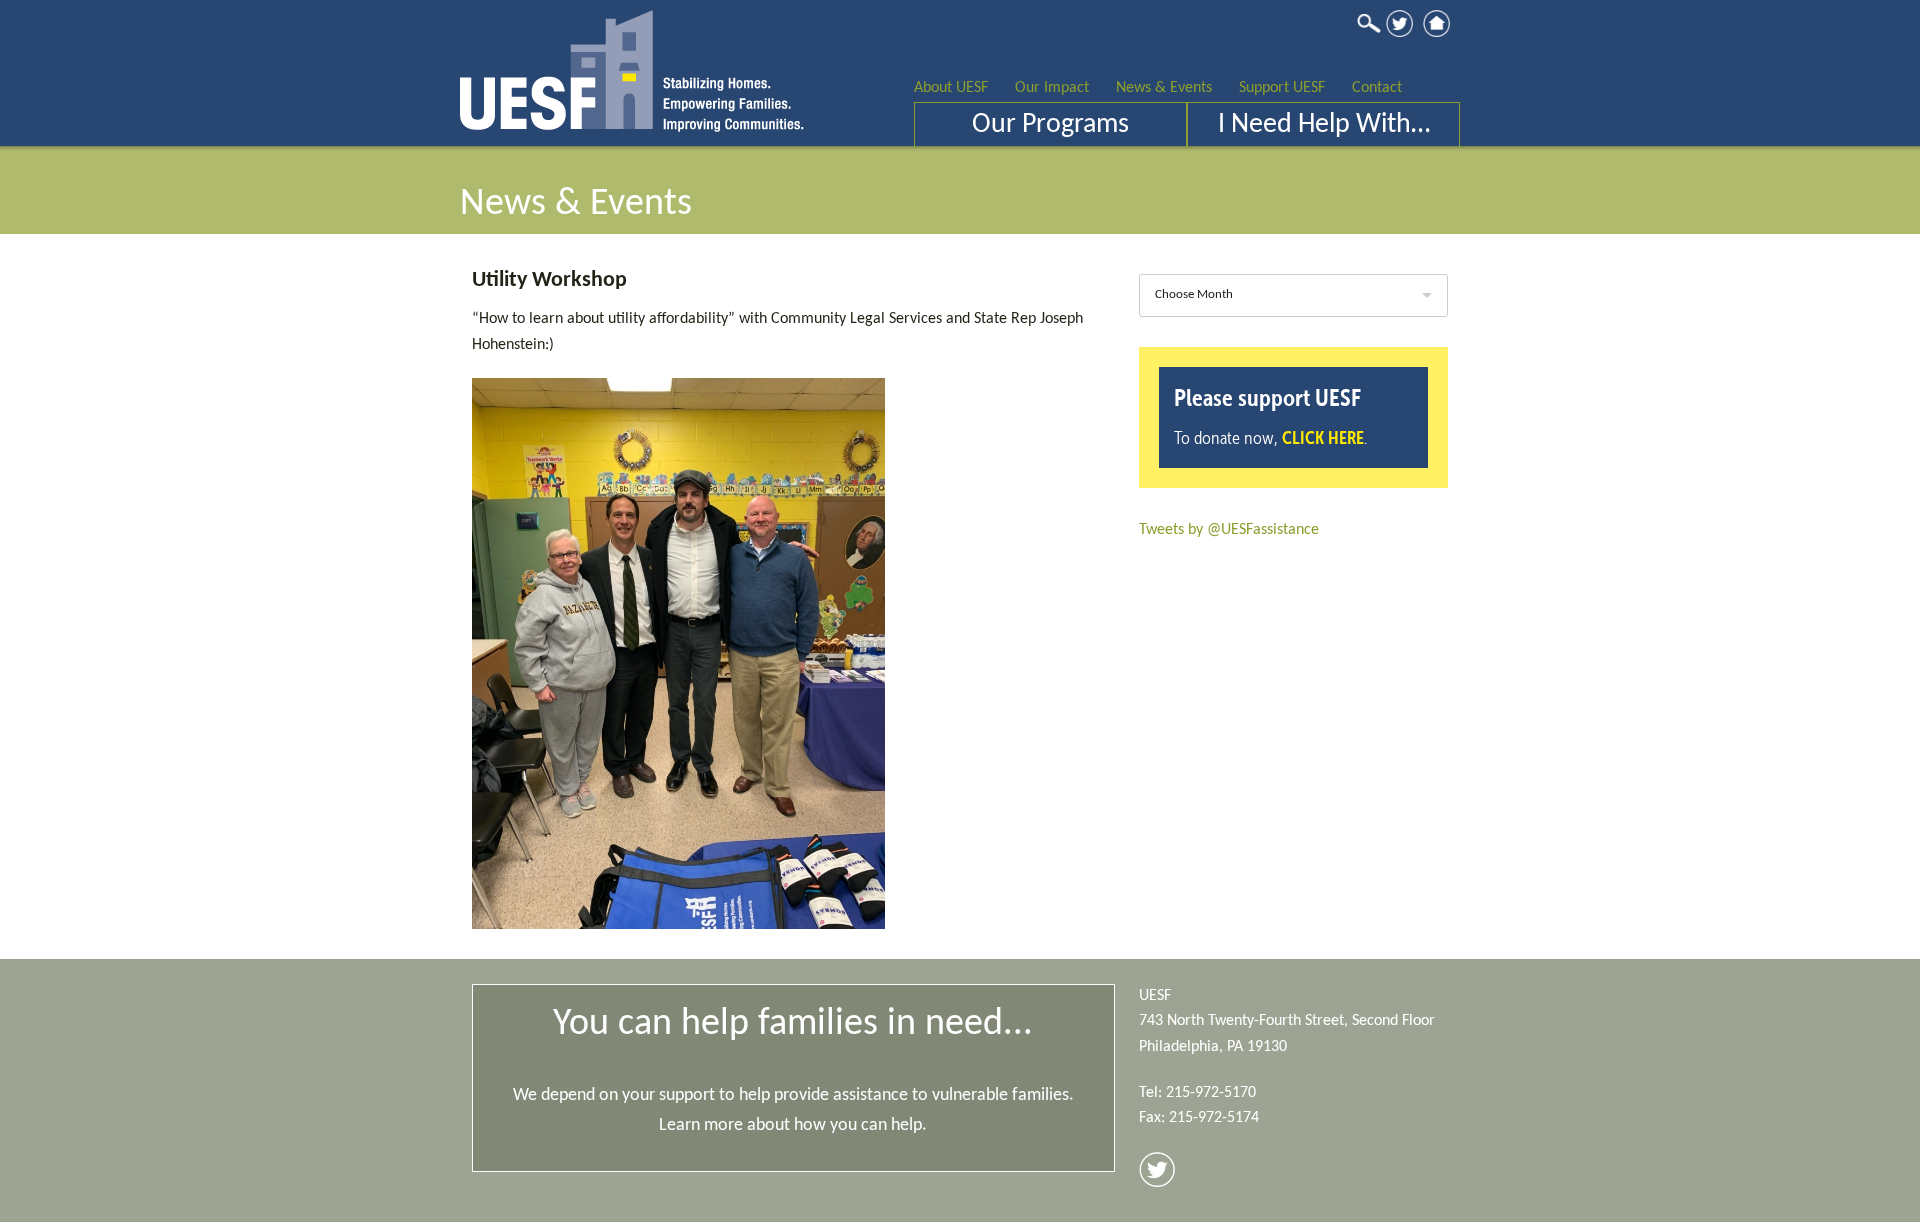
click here (1323, 437)
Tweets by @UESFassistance (1229, 530)
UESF (632, 66)
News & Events (1164, 88)
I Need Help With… (1324, 125)
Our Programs (1050, 125)
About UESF (951, 88)
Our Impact (1052, 88)
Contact (1377, 88)
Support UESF (1282, 88)
